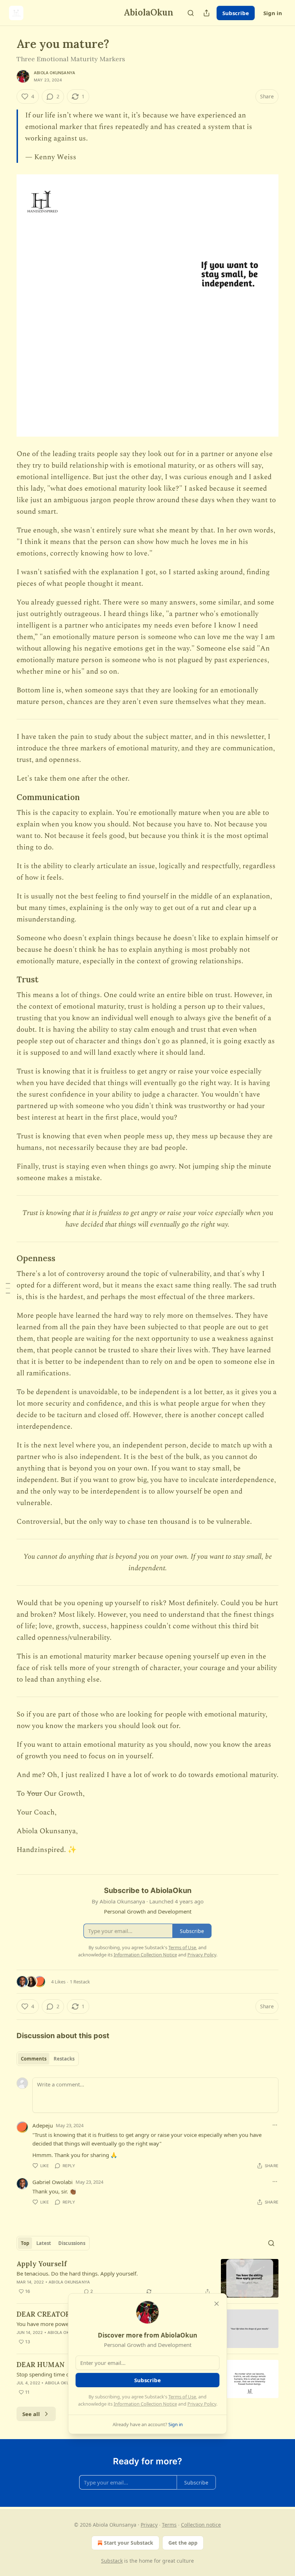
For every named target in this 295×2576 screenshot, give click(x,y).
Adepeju (43, 2125)
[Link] (6, 797)
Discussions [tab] (72, 2243)
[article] (147, 2278)
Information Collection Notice (145, 2404)
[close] (217, 2304)
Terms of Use (182, 2397)
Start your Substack (129, 2543)
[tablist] (48, 2059)
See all (31, 2414)
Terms (169, 2525)
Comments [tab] (34, 2059)
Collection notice (201, 2525)
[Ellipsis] (275, 2125)
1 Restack (80, 1982)
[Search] (191, 13)
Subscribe (236, 13)
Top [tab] (25, 2243)
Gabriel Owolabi (53, 2182)
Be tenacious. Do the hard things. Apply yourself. (77, 2273)
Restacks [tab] (64, 2059)
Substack (112, 2561)
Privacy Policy (202, 2404)
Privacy (149, 2525)
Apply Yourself (42, 2264)
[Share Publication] (206, 13)
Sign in (273, 13)
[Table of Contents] (8, 1288)
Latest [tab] (44, 2243)
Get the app (183, 2543)
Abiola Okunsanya (55, 73)
